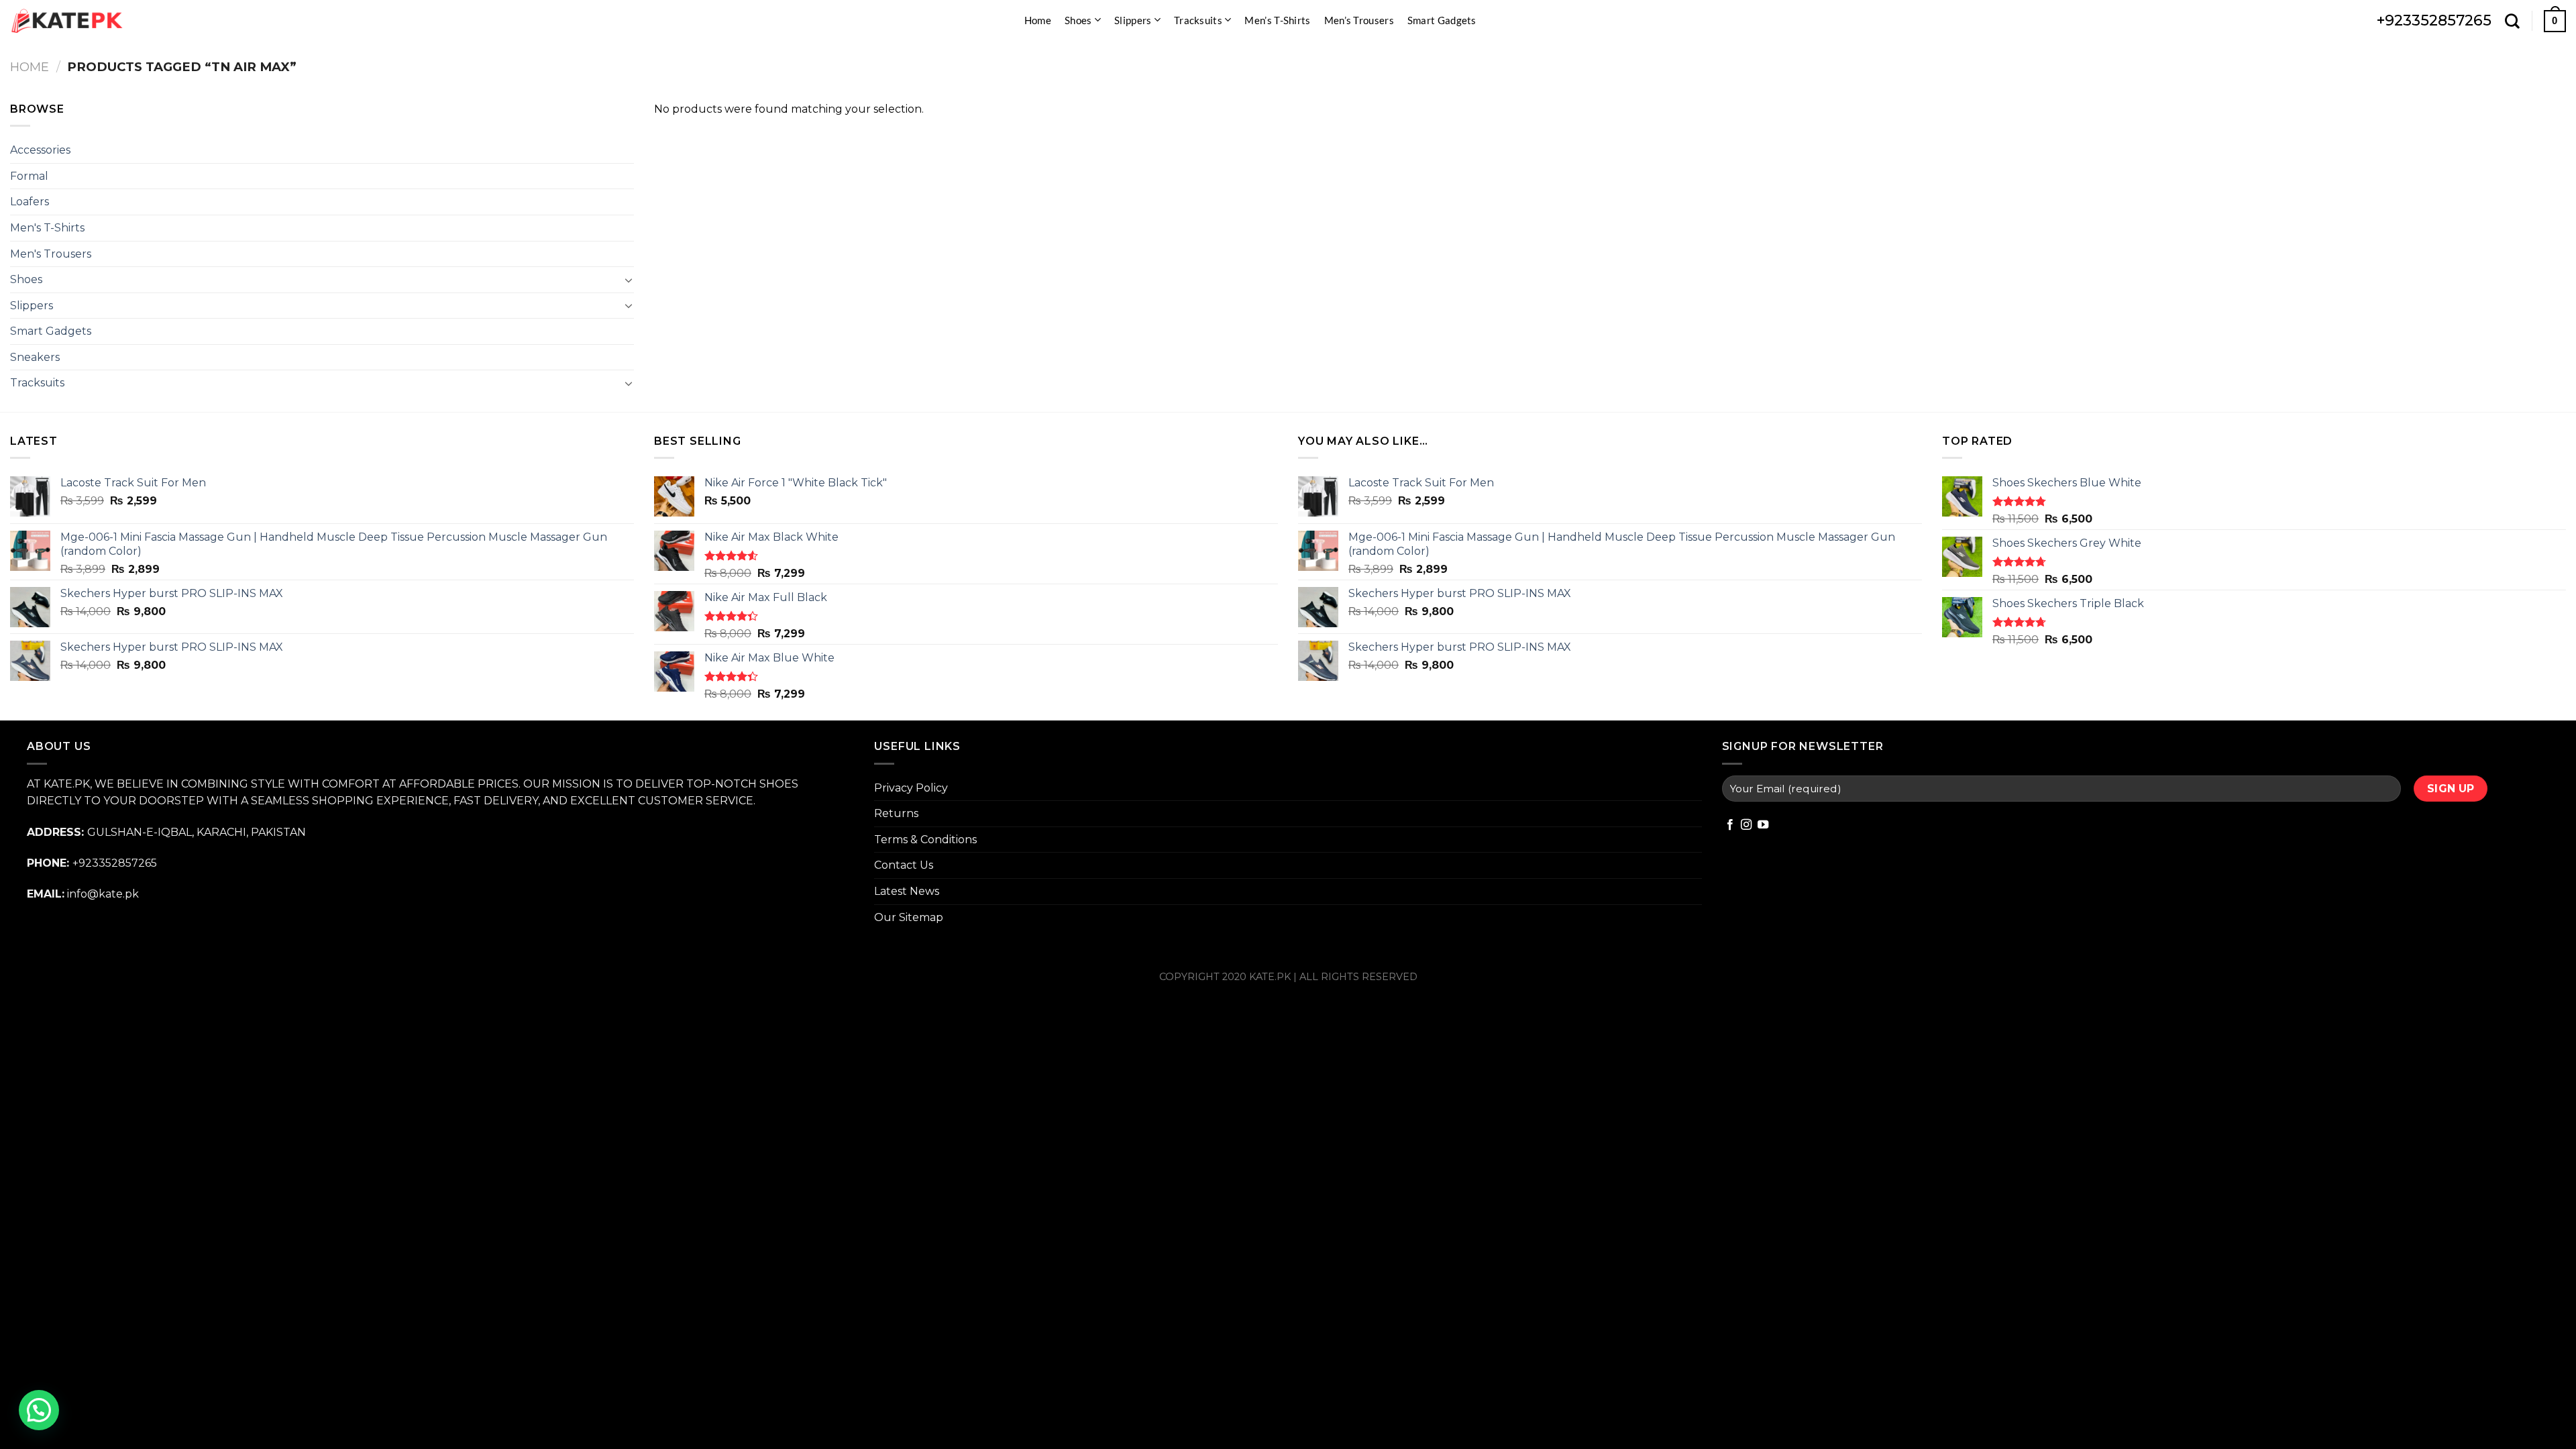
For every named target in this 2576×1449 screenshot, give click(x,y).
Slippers (1133, 20)
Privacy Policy (911, 788)
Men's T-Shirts (47, 228)
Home (1038, 20)
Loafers (30, 202)
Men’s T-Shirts (1277, 20)
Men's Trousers (51, 254)
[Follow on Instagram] (1746, 825)
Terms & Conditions (925, 840)
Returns (896, 813)
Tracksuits (1198, 20)
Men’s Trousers (1359, 20)
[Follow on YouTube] (1763, 825)
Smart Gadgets (1442, 20)
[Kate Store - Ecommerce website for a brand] (67, 21)
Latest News (907, 891)
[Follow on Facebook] (1730, 825)
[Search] (2512, 21)
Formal (29, 176)
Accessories (40, 150)
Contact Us (904, 865)
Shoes (1078, 20)
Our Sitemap (909, 917)
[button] (39, 1410)
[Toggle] (629, 280)
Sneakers (35, 357)
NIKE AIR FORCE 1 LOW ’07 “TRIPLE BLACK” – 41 (1784, 1420)
